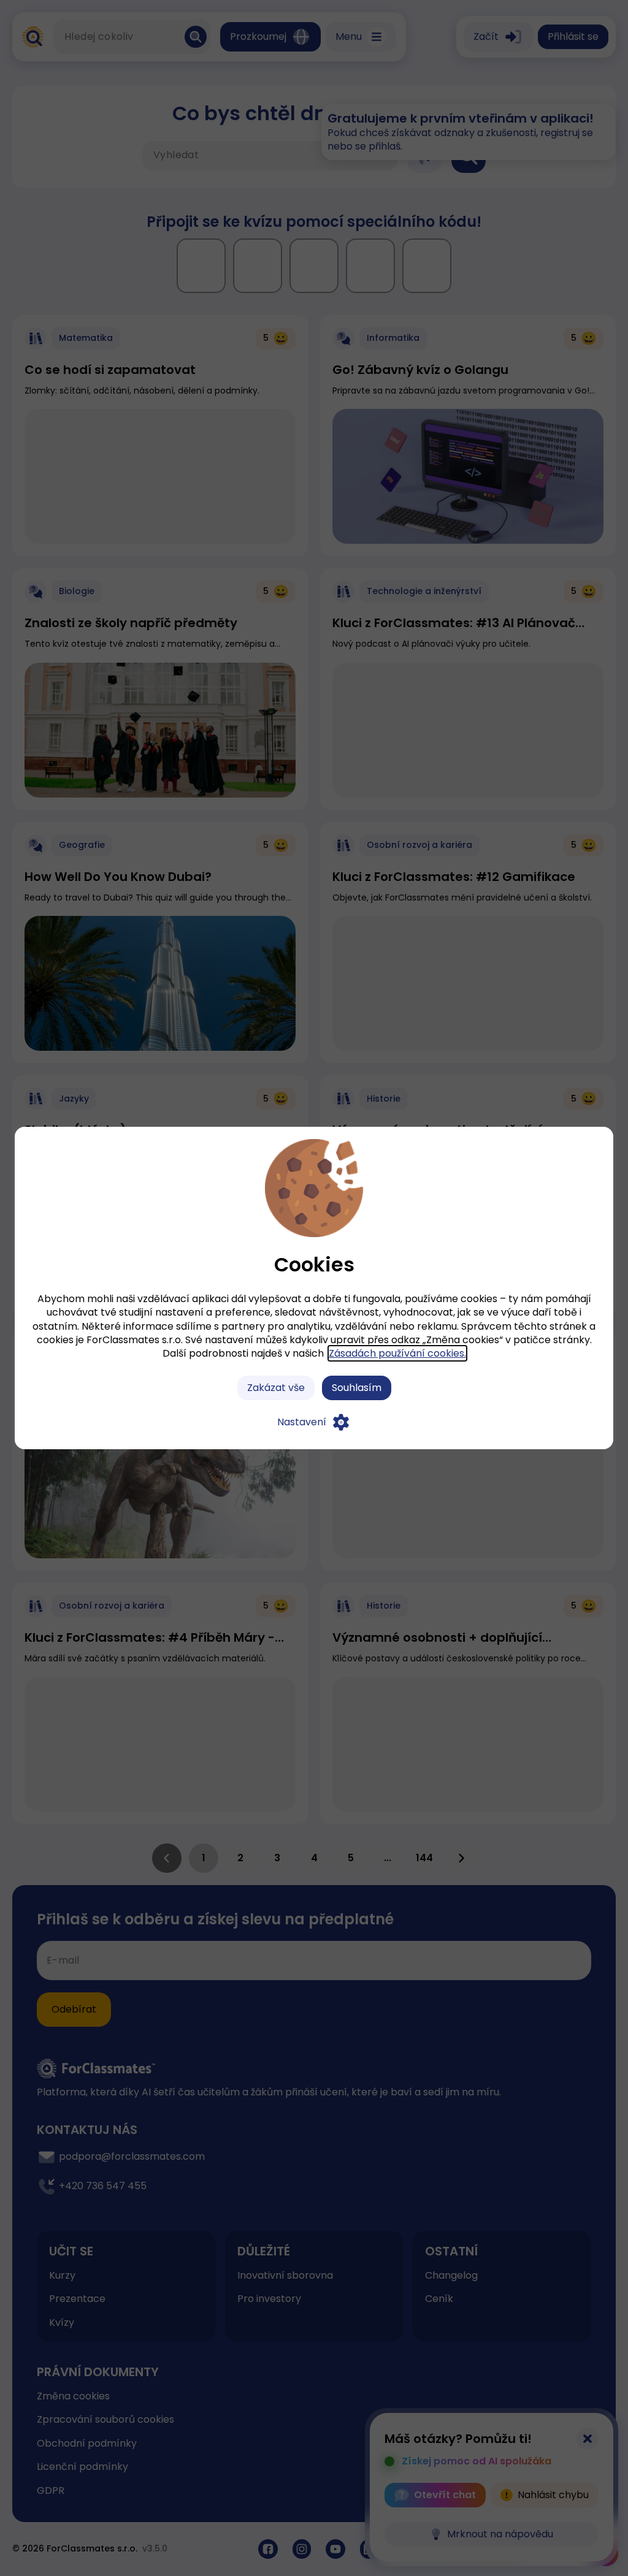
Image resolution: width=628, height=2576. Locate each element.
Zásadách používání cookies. (397, 1353)
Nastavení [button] (302, 1422)
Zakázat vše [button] (276, 1388)
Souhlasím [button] (357, 1388)
